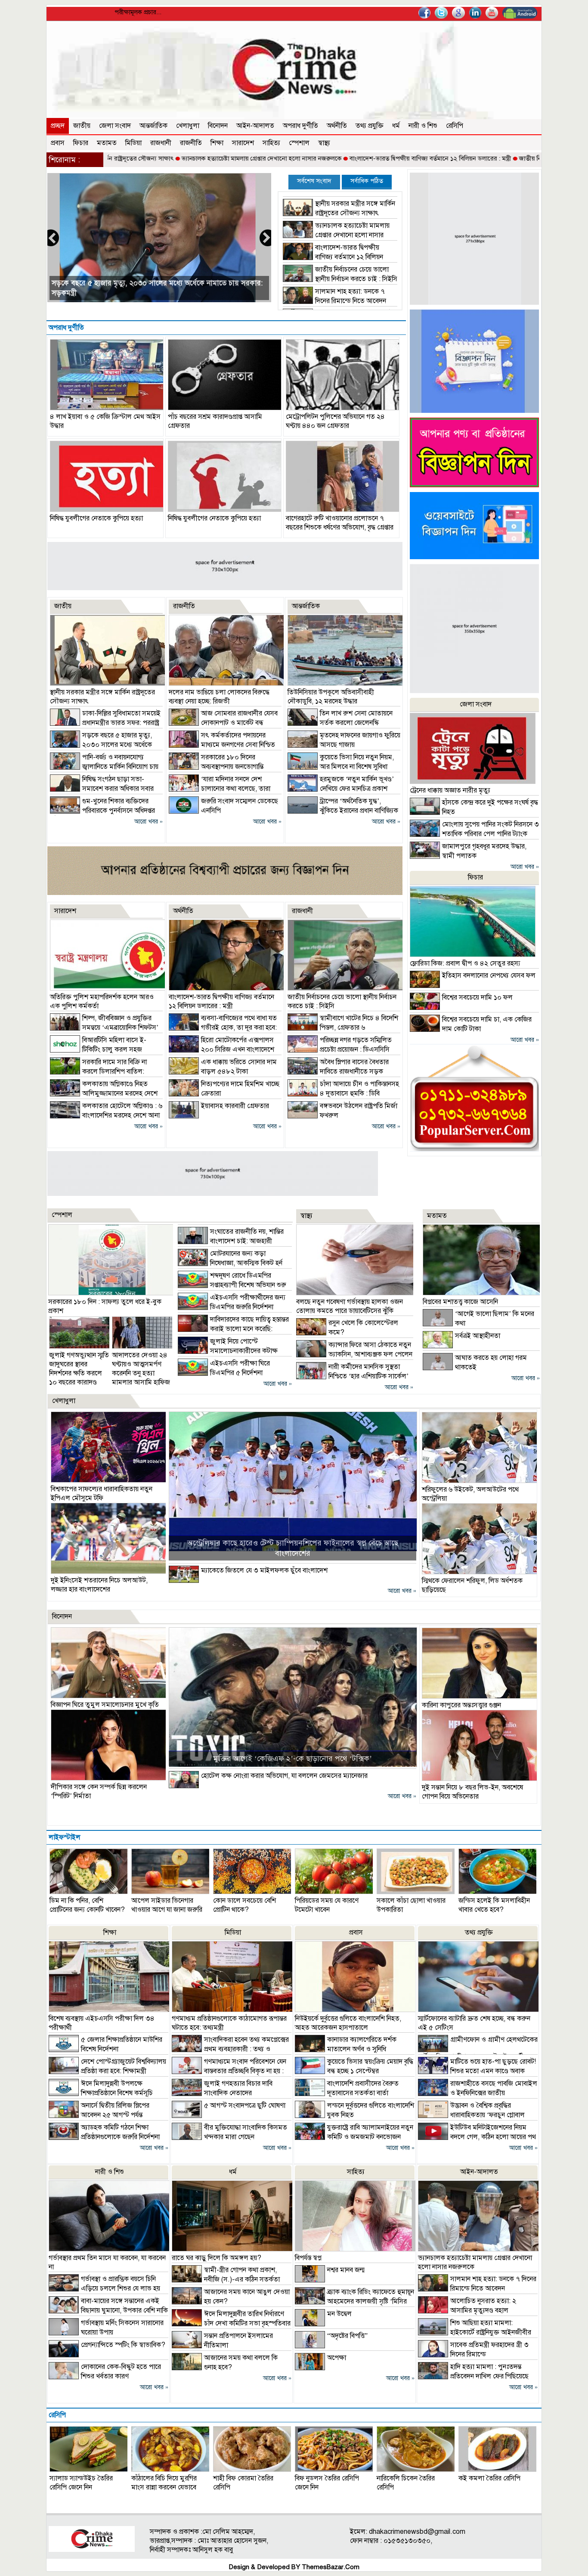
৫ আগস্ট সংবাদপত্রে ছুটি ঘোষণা (245, 2105)
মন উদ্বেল (339, 2314)
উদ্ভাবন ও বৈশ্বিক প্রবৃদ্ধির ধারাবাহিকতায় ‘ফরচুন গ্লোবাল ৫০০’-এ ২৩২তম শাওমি (471, 2115)
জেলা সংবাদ (115, 126)
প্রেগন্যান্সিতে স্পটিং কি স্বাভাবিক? (123, 2345)
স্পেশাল (299, 143)
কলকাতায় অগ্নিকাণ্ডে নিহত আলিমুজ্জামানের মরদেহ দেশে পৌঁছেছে (104, 1093)
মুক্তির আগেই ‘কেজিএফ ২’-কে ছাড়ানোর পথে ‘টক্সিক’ (292, 1759)
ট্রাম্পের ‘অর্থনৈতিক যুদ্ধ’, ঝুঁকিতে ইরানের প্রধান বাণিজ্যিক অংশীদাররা (343, 811)
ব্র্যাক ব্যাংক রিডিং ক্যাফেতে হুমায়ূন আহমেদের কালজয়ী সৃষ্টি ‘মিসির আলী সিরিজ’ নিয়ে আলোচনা (354, 2301)
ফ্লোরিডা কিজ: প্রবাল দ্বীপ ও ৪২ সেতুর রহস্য (465, 963)
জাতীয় (82, 126)
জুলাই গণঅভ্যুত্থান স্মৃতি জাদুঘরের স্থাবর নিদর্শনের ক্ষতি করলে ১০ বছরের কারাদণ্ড (79, 1369)
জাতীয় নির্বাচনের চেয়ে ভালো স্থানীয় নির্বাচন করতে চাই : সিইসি (512, 158)
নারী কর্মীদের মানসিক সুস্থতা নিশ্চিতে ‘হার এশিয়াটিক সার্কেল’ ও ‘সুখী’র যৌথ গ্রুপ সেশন (352, 1376)
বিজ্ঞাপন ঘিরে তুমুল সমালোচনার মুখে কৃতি (105, 1705)
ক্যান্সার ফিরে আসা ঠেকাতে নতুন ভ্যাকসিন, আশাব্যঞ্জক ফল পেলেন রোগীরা (354, 1354)
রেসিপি (455, 126)
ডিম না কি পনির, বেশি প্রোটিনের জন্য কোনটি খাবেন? (87, 1905)
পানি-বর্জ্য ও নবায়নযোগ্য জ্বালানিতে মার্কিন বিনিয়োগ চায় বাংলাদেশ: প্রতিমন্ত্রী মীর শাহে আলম (104, 767)
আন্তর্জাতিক (153, 126)
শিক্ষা (217, 143)
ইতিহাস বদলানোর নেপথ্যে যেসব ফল (489, 975)
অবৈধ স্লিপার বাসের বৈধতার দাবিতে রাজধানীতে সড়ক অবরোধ (338, 1071)
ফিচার (81, 143)
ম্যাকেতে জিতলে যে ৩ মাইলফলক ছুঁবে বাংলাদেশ (264, 1570)
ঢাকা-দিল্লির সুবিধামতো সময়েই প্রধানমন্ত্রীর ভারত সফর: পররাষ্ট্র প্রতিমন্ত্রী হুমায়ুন (105, 723)
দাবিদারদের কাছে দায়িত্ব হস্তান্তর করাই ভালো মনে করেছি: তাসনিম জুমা (233, 1329)
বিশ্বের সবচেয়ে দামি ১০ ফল (477, 997)
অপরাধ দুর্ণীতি (300, 126)
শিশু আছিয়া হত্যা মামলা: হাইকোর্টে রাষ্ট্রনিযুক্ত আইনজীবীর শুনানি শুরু (475, 2332)
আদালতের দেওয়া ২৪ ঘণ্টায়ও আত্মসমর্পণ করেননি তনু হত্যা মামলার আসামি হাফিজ (141, 1369)
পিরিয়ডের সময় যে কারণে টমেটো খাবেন (327, 1905)
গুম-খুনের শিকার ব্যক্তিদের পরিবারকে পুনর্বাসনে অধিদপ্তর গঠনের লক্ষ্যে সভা (102, 811)
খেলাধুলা (188, 126)
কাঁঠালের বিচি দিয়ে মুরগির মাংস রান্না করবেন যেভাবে (164, 2483)
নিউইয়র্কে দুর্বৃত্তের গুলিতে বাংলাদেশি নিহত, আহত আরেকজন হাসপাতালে (348, 2023)
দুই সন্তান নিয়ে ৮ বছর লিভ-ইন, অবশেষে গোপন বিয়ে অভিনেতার (472, 1792)
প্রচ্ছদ (58, 126)
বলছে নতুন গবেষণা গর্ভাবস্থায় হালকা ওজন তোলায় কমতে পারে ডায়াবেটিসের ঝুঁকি (350, 1306)
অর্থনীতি (337, 126)
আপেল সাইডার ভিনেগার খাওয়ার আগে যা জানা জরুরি (167, 1905)
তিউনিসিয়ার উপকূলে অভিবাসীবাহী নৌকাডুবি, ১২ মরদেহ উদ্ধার (331, 697)
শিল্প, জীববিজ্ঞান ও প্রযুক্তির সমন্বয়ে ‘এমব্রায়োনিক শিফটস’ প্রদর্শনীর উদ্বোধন (104, 1028)
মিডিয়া (133, 143)
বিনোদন (218, 126)
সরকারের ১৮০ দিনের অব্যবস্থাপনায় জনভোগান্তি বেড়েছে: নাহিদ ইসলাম (216, 767)
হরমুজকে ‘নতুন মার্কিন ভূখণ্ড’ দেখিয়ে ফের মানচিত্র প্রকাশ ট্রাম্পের (341, 789)
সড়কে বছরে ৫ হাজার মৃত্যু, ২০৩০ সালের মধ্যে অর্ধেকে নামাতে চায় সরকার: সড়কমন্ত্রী (101, 745)
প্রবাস (58, 143)
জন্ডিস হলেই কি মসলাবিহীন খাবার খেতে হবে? (494, 1905)
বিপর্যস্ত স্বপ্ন (308, 2258)
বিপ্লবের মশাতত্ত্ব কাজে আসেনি (460, 1302)
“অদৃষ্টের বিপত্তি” (347, 2336)
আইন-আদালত (255, 126)
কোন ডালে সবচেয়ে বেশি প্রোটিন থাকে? (244, 1905)
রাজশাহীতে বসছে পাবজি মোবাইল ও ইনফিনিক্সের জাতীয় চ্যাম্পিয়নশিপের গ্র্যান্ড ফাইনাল (478, 2093)
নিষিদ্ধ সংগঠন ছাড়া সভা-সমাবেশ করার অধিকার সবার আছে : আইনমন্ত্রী (102, 789)
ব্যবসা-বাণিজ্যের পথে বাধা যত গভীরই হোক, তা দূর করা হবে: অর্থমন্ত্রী (223, 1028)
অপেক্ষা (337, 2358)
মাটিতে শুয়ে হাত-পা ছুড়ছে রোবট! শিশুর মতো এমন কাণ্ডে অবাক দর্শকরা (477, 2071)
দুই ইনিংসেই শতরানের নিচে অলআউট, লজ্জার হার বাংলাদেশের (99, 1585)
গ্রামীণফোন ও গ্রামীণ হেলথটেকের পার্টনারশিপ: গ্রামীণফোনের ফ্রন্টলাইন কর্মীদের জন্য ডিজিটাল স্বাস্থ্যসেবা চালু (478, 2053)
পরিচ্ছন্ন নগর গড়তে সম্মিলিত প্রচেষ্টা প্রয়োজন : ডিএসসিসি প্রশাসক (340, 1050)
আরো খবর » (149, 822)
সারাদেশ (243, 143)
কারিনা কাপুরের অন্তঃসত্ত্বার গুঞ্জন (461, 1705)
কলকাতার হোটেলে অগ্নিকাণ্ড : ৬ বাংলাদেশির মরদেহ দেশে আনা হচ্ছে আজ (106, 1115)
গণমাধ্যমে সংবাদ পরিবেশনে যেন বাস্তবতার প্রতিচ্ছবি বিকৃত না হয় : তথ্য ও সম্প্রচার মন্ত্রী (229, 2071)
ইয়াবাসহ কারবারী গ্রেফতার (235, 1106)
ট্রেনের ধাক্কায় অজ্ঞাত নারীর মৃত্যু (450, 790)
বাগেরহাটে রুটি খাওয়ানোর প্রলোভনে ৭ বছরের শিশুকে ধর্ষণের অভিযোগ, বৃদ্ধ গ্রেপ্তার (340, 523)
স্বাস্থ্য (324, 143)
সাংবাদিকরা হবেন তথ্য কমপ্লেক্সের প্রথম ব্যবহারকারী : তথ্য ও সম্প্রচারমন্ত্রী (230, 2049)
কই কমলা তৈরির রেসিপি (489, 2478)
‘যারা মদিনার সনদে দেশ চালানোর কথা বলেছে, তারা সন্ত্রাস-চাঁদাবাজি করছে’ (220, 789)
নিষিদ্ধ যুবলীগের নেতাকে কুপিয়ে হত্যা (96, 518)
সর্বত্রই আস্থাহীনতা (478, 1336)
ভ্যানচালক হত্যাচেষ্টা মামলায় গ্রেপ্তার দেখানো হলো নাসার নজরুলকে (181, 158)
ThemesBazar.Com (331, 2567)
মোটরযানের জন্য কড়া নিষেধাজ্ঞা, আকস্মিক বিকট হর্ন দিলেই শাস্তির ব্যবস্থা (230, 1263)
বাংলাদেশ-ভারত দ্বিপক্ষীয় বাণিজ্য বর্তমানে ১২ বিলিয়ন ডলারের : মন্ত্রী (350, 158)
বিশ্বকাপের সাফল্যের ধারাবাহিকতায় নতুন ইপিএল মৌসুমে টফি (102, 1494)
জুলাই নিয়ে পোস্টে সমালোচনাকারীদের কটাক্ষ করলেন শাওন (228, 1351)
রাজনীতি (191, 143)
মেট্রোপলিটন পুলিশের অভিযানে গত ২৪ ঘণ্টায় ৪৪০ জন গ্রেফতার (335, 421)
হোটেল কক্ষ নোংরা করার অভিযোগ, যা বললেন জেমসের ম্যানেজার (284, 1776)
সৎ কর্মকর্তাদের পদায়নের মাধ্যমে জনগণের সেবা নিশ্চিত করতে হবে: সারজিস (222, 745)
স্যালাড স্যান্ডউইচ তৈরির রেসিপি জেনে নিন (81, 2483)
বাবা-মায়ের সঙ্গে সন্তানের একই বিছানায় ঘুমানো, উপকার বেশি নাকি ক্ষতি (108, 2310)
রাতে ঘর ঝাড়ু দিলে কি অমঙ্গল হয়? (217, 2258)
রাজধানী (161, 143)
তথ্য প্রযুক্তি (370, 126)
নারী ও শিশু (423, 126)
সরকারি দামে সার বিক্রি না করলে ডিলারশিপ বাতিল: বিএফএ (98, 1071)
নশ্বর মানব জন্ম (346, 2270)
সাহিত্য (271, 143)
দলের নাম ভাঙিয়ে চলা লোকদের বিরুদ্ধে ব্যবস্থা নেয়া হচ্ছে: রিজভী (219, 697)
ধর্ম (396, 126)
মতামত (107, 143)
